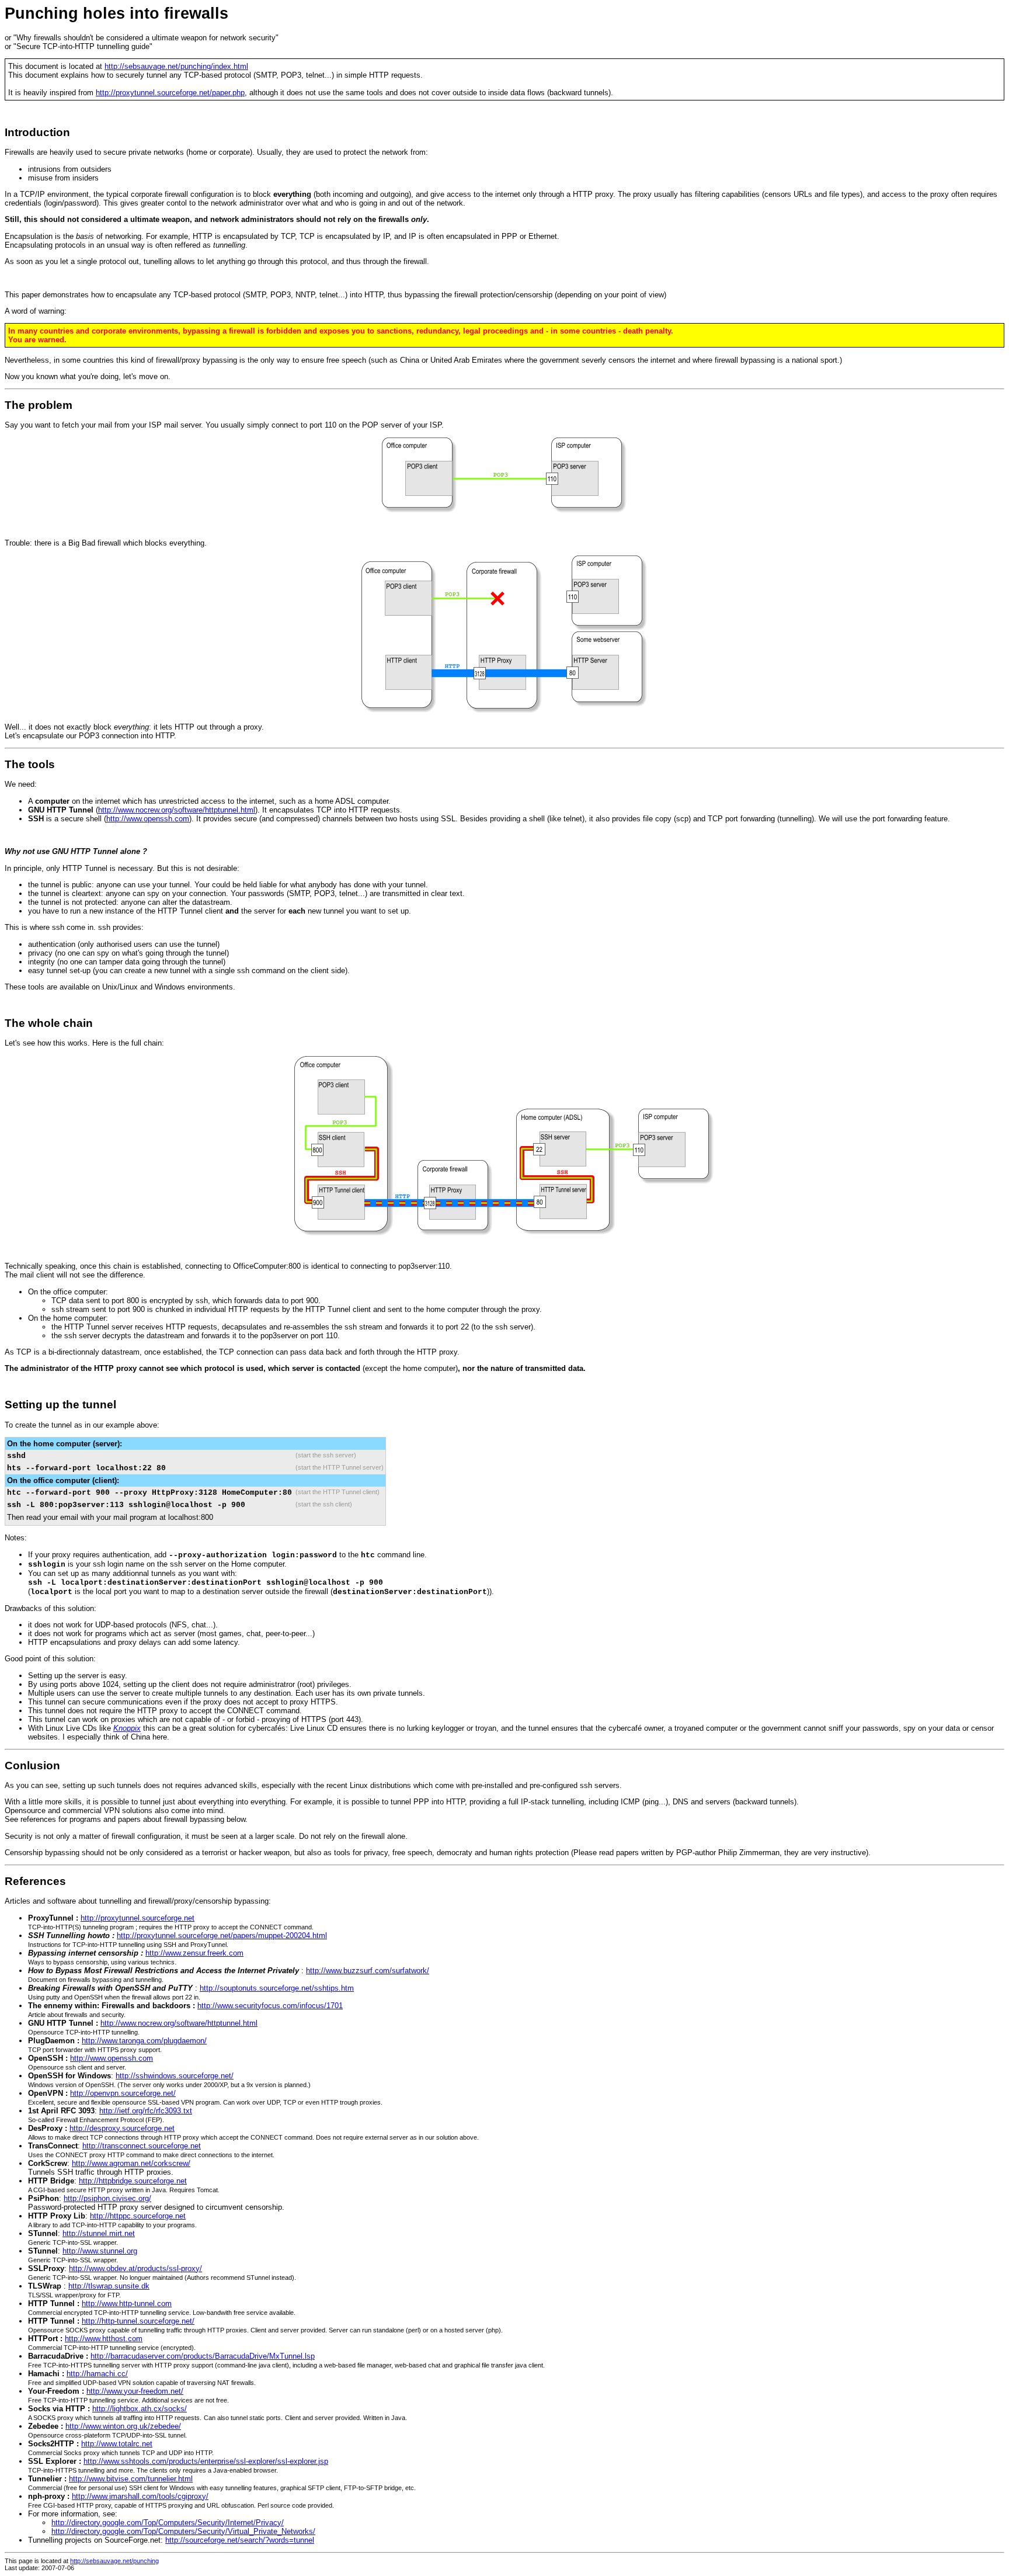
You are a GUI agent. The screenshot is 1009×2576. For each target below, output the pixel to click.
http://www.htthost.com (104, 2339)
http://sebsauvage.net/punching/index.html (176, 66)
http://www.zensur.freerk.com (194, 1953)
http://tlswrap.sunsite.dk (109, 2286)
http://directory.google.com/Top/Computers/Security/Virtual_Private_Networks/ (183, 2531)
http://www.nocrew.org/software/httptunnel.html (177, 810)
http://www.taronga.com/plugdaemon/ (144, 2041)
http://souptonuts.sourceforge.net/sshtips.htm (277, 1988)
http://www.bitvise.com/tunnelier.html (131, 2479)
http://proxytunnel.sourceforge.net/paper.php (170, 93)
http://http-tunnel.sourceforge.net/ (138, 2321)
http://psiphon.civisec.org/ (107, 2198)
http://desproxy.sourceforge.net (122, 2128)
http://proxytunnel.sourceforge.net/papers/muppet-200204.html (222, 1936)
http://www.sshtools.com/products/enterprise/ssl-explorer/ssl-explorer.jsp (206, 2461)
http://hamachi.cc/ (97, 2374)
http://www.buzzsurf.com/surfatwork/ (368, 1971)
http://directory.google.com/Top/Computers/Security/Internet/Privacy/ (168, 2523)
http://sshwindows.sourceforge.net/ (175, 2076)
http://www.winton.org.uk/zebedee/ (123, 2426)
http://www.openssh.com (148, 819)
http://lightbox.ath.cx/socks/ (140, 2409)
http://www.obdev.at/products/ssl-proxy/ (135, 2268)
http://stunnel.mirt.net (99, 2233)
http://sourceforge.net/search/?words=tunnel (240, 2540)
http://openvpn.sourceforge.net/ (123, 2093)
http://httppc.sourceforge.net (138, 2216)
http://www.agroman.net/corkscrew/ (131, 2163)
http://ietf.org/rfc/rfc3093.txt (146, 2111)
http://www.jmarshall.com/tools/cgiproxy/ (140, 2496)
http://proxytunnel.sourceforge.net (138, 1918)
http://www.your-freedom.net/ (135, 2391)
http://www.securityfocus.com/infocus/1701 (270, 2006)
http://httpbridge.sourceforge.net (133, 2181)
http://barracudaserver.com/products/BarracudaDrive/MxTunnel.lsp (203, 2356)
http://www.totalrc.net (117, 2444)
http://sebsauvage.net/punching (114, 2561)
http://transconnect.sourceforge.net (142, 2146)
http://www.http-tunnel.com (127, 2304)
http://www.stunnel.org (100, 2251)
